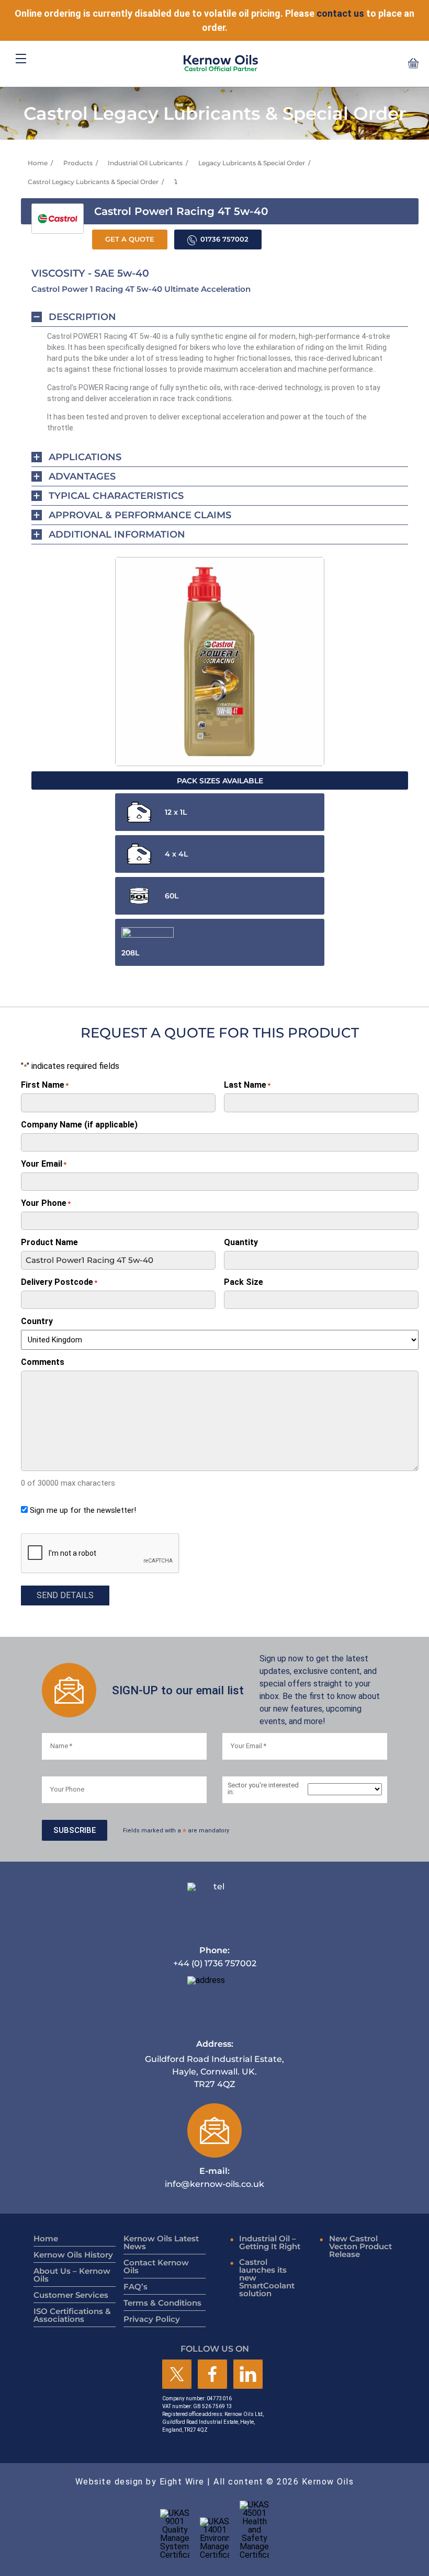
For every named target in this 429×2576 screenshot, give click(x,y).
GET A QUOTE (130, 239)
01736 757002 (224, 239)
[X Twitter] (177, 2375)
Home (38, 163)
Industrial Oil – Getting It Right (270, 2242)
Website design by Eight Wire (140, 2482)
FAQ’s (136, 2287)
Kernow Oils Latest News (161, 2242)
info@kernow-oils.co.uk (214, 2177)
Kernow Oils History (73, 2255)
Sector (263, 1789)
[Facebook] (212, 2375)
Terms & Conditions (162, 2303)
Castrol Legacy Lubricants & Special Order (93, 182)
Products (78, 163)
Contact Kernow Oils (156, 2266)
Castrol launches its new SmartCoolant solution (267, 2278)
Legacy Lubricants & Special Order (252, 163)
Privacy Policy (152, 2319)
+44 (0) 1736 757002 (215, 1957)
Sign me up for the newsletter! (83, 1510)
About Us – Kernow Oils (72, 2275)
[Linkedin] (248, 2375)
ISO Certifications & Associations (72, 2315)
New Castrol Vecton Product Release (360, 2246)
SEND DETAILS (65, 1595)
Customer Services (71, 2295)
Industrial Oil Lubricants (145, 163)
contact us (340, 13)
